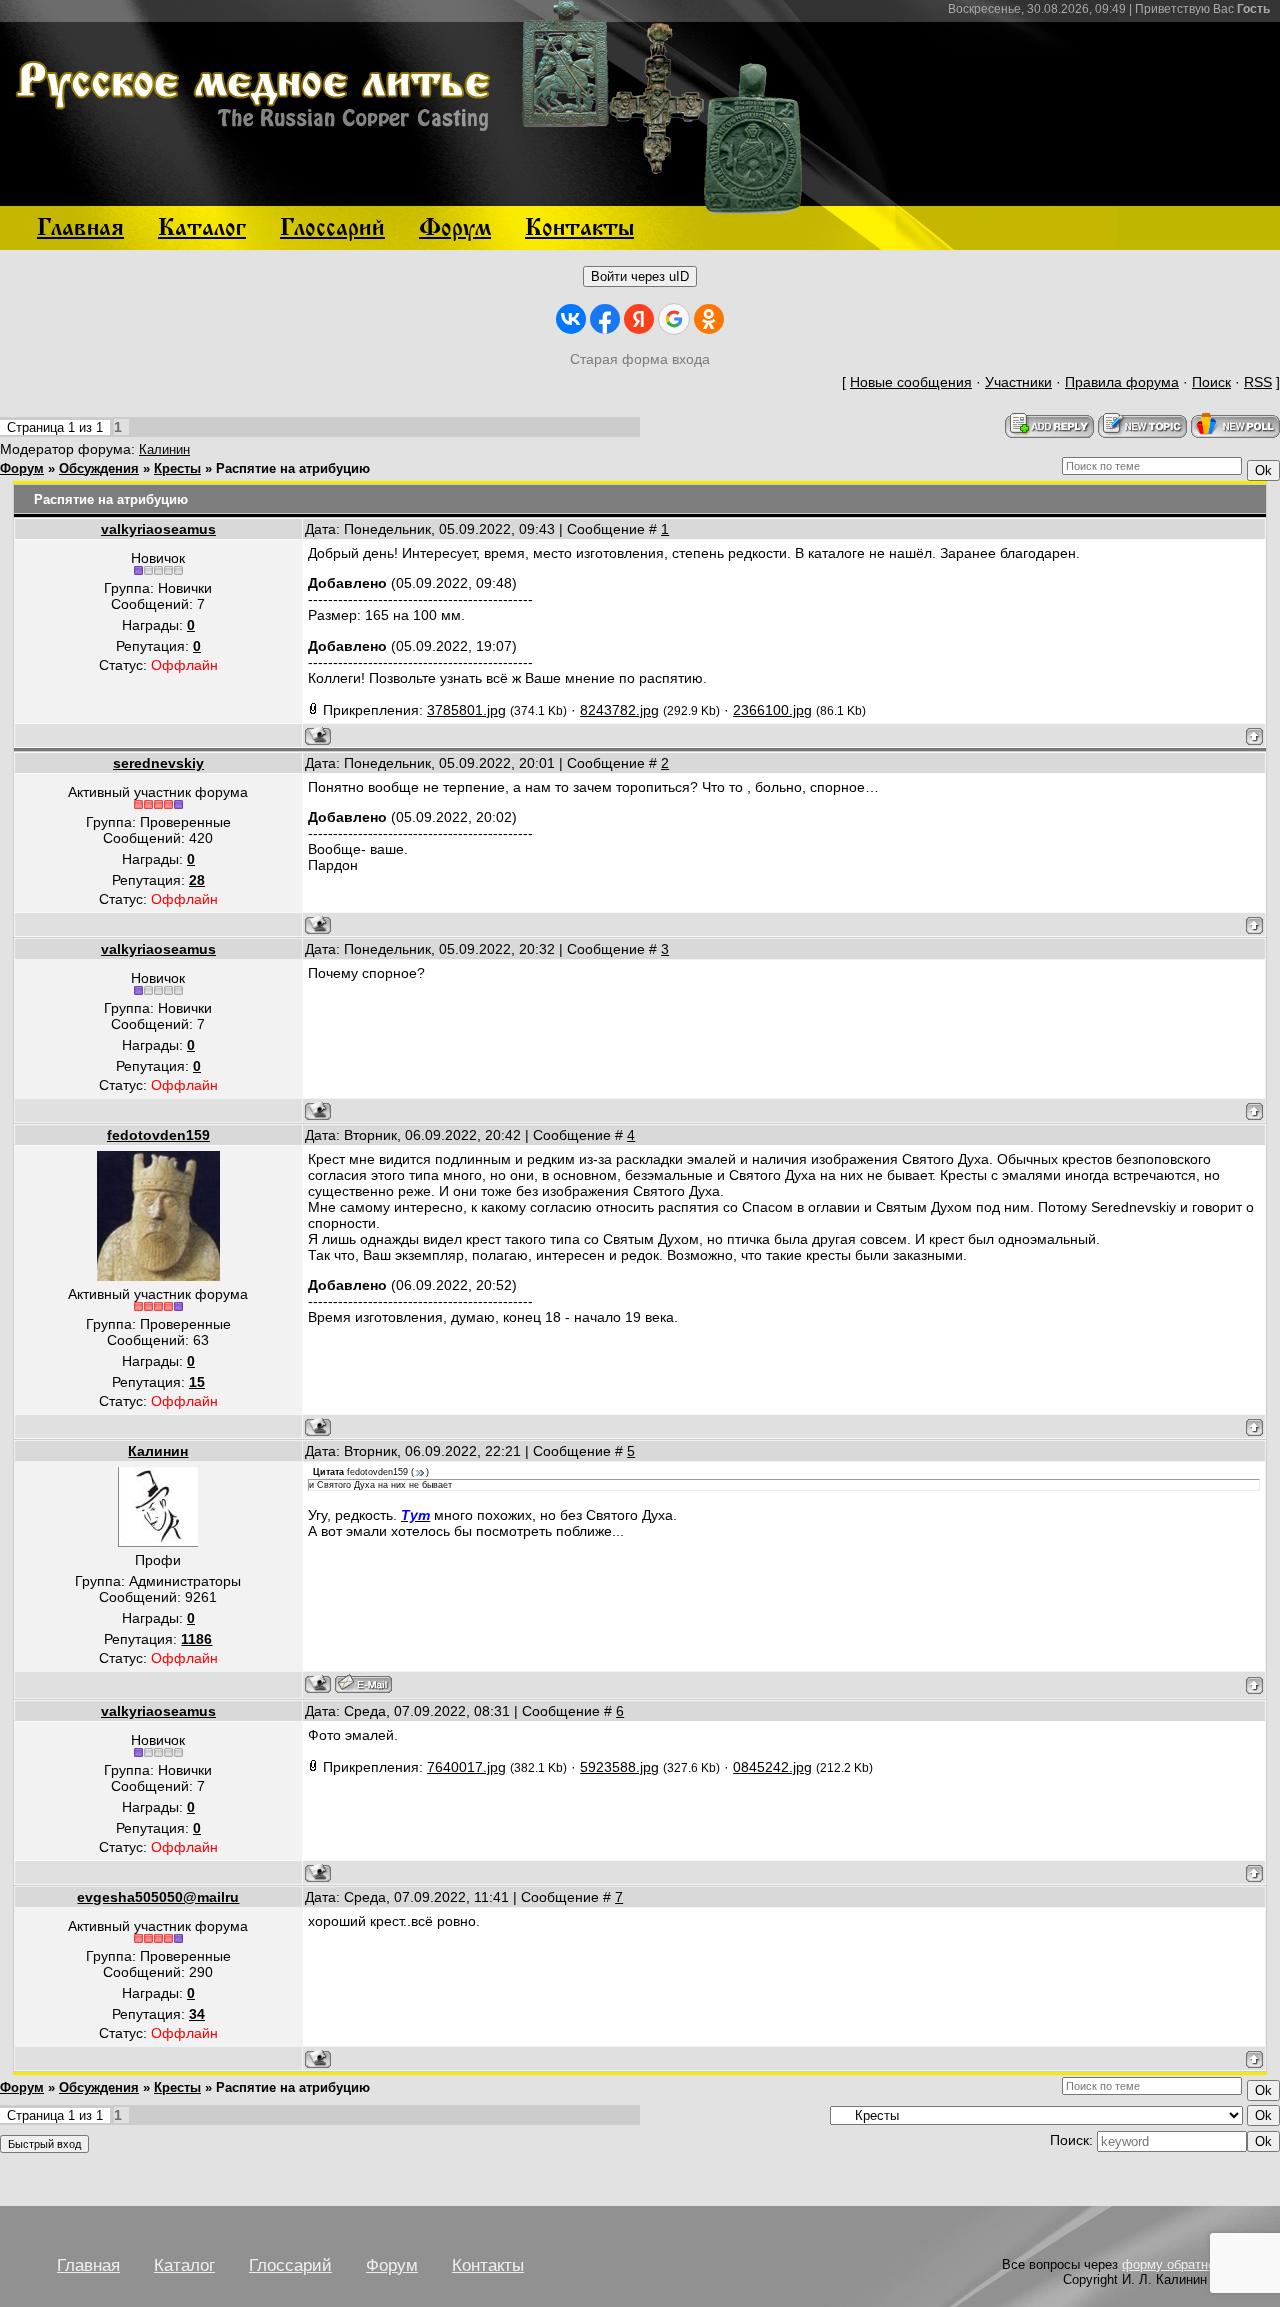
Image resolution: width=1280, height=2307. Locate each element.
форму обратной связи (1191, 2264)
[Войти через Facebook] (605, 319)
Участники (1018, 382)
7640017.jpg (466, 1767)
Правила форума (1122, 382)
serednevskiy (158, 763)
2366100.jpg (772, 710)
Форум (22, 468)
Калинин (164, 449)
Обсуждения (99, 468)
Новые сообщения (911, 382)
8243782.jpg (619, 710)
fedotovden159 (158, 1135)
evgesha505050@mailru (158, 1897)
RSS (1258, 382)
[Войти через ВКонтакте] (571, 319)
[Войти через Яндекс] (639, 319)
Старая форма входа (640, 359)
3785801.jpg (466, 710)
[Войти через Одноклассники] (709, 319)
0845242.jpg (772, 1767)
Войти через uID (640, 276)
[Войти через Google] (674, 319)
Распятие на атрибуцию (293, 468)
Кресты (177, 468)
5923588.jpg (619, 1767)
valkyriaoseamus (158, 529)
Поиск (1211, 382)
